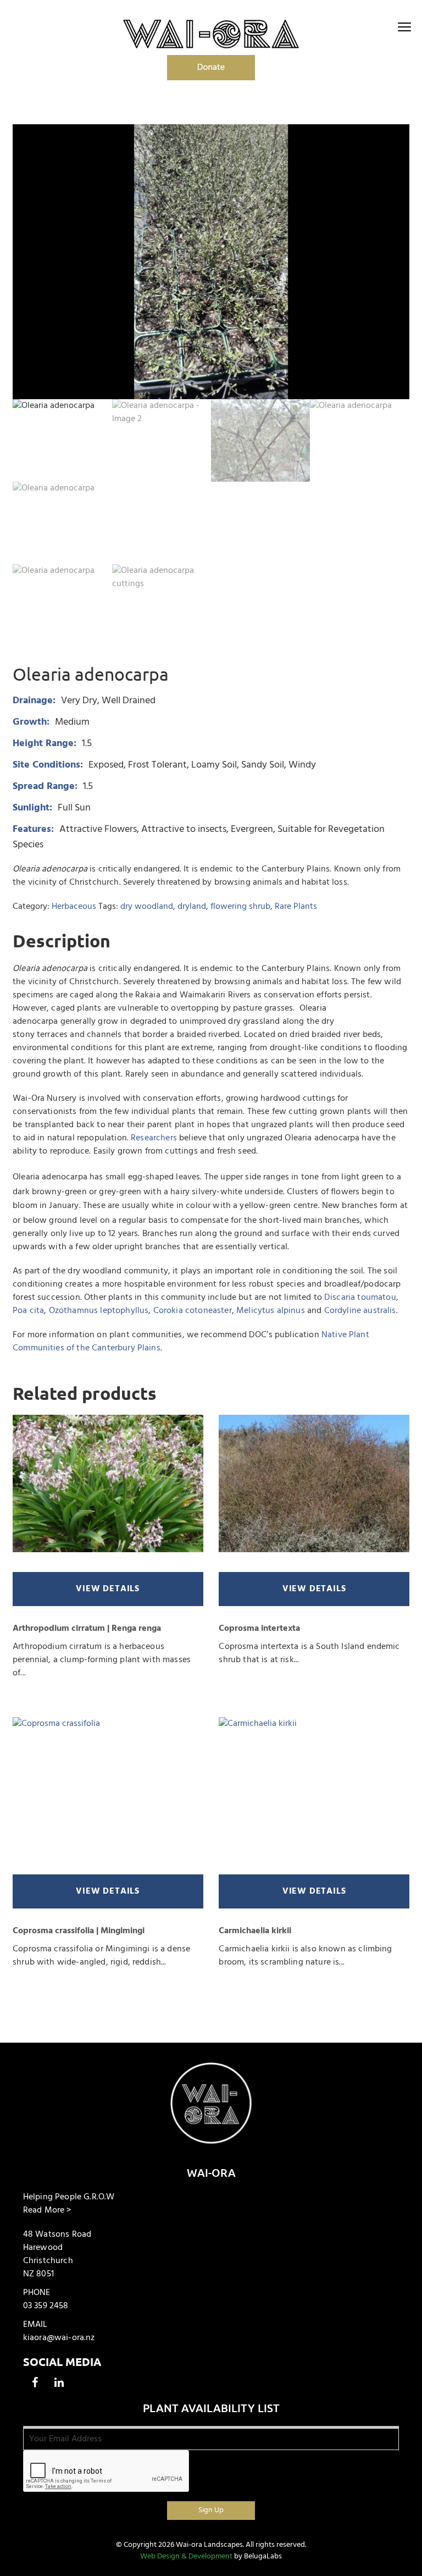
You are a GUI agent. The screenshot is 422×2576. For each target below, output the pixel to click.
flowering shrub (240, 907)
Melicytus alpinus (271, 1311)
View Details (108, 1589)
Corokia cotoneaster (193, 1311)
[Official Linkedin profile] (59, 2382)
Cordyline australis (360, 1311)
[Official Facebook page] (35, 2382)
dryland (192, 907)
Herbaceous (74, 907)
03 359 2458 (46, 2306)
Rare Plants (296, 907)
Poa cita (28, 1311)
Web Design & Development (186, 2556)
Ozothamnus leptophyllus (99, 1311)
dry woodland (147, 907)
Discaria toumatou (360, 1298)
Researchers (154, 1138)
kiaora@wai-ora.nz (59, 2338)
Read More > (47, 2210)
